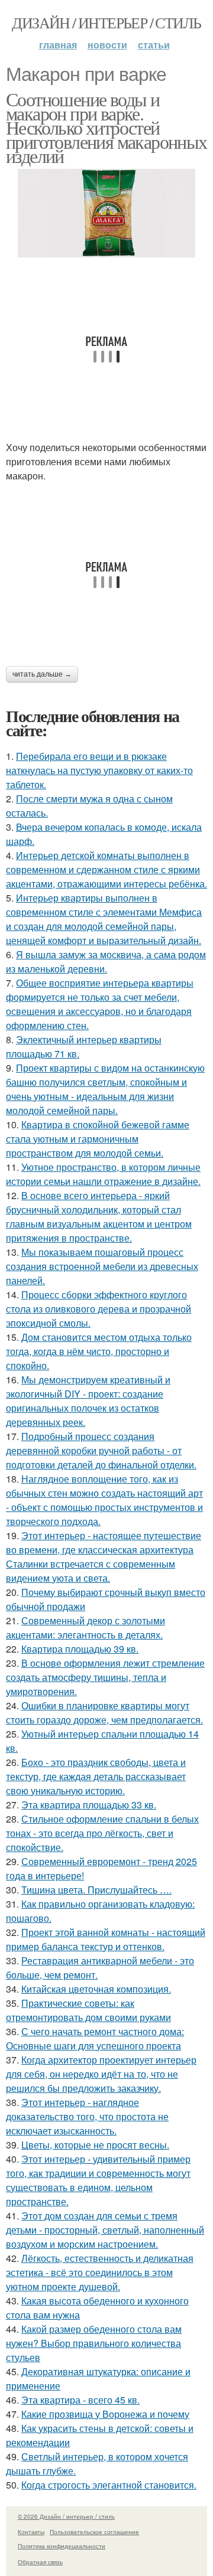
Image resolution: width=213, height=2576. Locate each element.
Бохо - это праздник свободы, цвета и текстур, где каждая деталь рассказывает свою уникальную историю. (96, 1776)
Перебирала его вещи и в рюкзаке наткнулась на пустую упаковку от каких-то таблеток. (99, 770)
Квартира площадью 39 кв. (80, 1649)
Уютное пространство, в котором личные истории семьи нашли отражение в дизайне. (103, 1174)
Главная (58, 45)
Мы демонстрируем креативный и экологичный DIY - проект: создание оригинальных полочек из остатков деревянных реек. (88, 1401)
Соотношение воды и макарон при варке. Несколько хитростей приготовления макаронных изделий (106, 127)
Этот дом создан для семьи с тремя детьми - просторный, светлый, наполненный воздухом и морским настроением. (105, 2230)
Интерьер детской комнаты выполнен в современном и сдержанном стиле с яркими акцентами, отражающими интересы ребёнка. (106, 869)
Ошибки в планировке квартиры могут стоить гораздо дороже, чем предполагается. (104, 1713)
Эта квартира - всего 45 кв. (80, 2400)
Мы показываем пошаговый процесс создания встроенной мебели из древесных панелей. (102, 1266)
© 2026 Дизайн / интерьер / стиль (66, 2516)
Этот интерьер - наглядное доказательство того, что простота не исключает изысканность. (87, 2116)
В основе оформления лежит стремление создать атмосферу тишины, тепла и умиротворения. (105, 1677)
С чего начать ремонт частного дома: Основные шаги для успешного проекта (95, 2038)
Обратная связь (40, 2562)
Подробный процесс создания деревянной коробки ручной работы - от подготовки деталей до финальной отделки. (101, 1450)
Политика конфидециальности (62, 2546)
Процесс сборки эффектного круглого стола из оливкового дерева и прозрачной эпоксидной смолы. (99, 1309)
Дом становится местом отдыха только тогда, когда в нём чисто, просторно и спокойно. (99, 1351)
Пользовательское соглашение (94, 2532)
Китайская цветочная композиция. (96, 1989)
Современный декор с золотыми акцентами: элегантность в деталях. (85, 1627)
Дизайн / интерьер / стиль (106, 22)
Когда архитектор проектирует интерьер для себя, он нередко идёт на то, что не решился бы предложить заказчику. (101, 2074)
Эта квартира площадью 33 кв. (89, 1805)
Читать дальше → (42, 674)
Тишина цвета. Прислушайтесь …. (96, 1890)
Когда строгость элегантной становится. (109, 2485)
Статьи (154, 45)
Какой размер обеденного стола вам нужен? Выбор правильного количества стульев (94, 2343)
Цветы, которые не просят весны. (95, 2145)
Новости (107, 45)
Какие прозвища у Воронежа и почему (105, 2414)
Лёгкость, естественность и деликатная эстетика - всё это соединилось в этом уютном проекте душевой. (100, 2272)
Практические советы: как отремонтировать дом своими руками (88, 2010)
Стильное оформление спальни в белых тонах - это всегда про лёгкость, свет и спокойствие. (102, 1833)
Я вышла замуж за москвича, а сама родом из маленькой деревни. (106, 961)
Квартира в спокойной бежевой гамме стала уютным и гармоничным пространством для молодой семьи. (98, 1139)
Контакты (31, 2532)
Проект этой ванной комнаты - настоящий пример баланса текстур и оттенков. (106, 1939)
